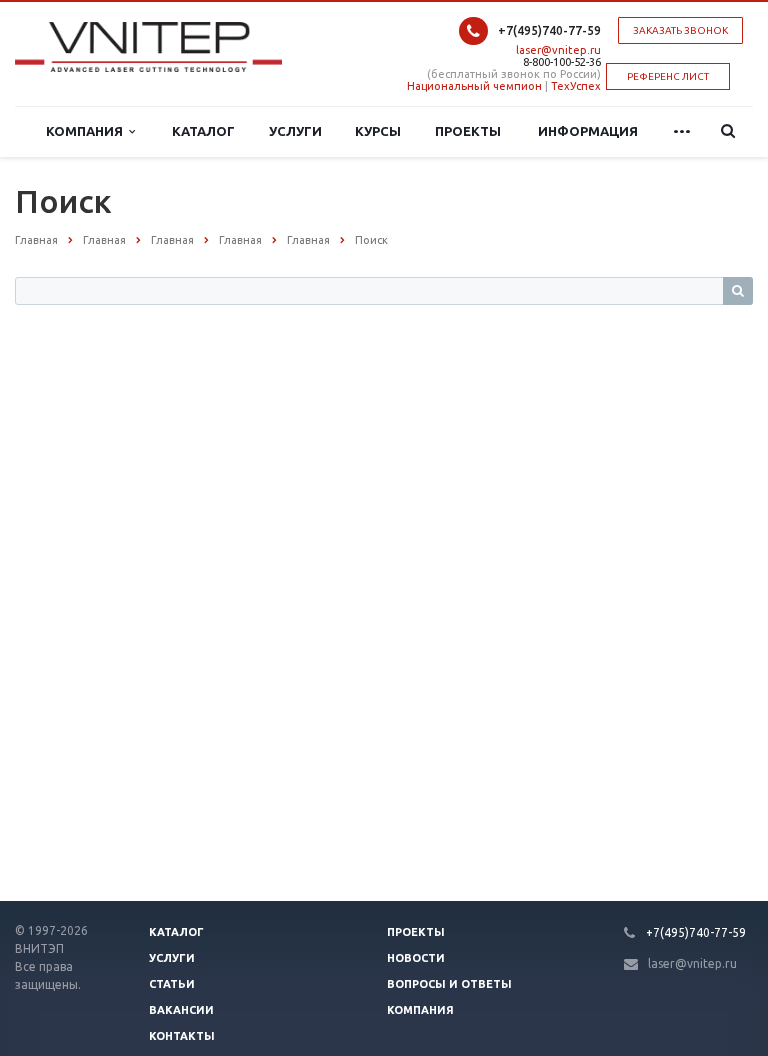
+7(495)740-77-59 (549, 30)
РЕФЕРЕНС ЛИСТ (668, 76)
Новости (416, 958)
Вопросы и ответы (449, 984)
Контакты (182, 1036)
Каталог (203, 131)
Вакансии (181, 1010)
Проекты (468, 131)
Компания (87, 131)
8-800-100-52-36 (562, 62)
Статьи (172, 984)
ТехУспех (576, 86)
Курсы (378, 131)
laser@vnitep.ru (558, 50)
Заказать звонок (680, 30)
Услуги (295, 131)
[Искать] (738, 291)
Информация (588, 131)
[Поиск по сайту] (723, 131)
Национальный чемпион (474, 86)
